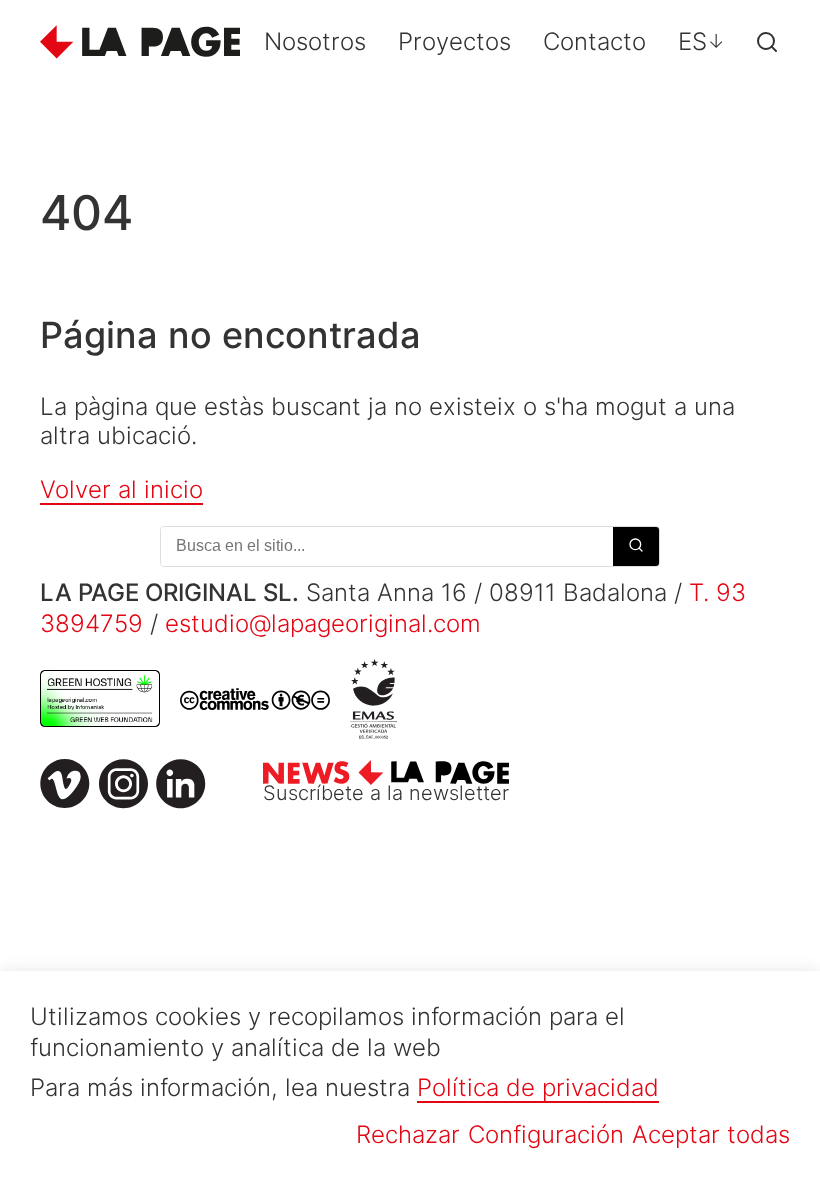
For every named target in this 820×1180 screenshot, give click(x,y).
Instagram (123, 784)
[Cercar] (767, 42)
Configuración (546, 1134)
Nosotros (315, 41)
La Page (140, 42)
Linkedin (181, 784)
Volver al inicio (121, 489)
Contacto (594, 41)
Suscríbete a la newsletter (386, 793)
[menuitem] (701, 42)
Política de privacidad (538, 1087)
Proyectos (454, 41)
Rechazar (408, 1134)
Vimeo (65, 784)
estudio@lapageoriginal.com (323, 623)
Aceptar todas (711, 1134)
